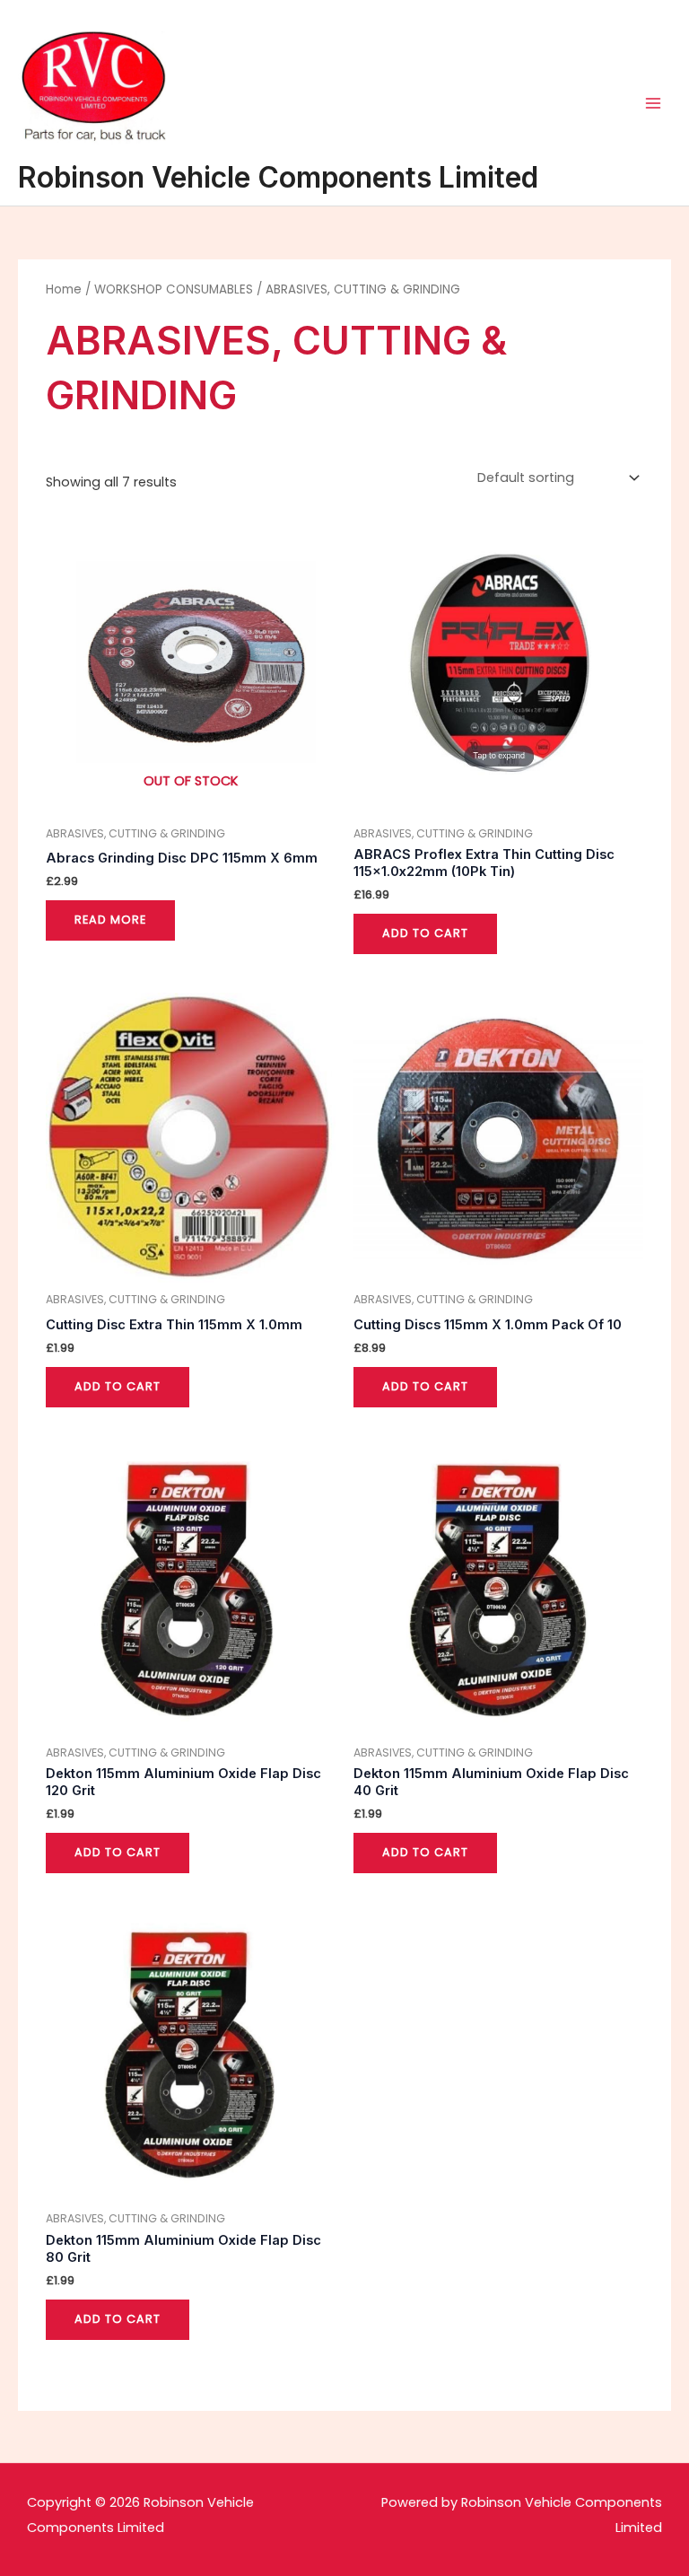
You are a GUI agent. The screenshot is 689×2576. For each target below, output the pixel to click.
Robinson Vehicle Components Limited (278, 177)
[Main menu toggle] (653, 102)
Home (64, 289)
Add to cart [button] (425, 933)
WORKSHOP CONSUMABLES (174, 289)
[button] (651, 25)
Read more (110, 920)
